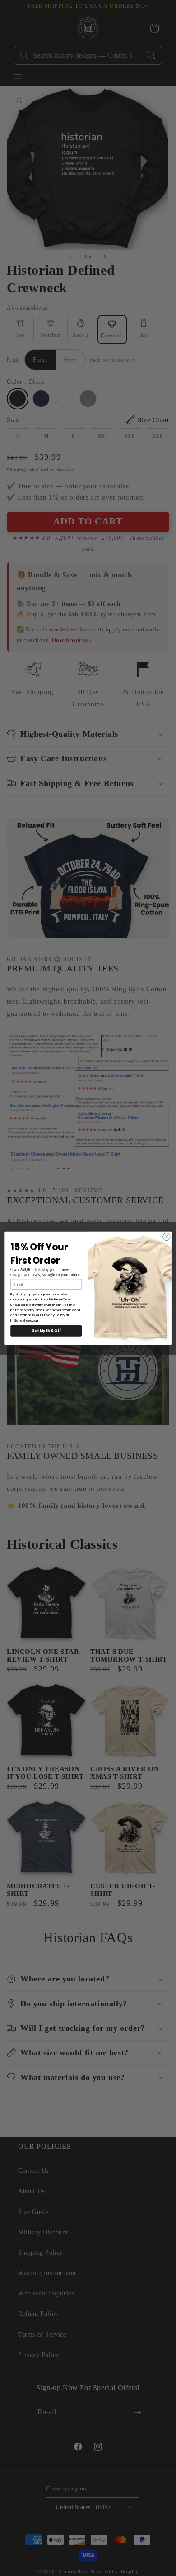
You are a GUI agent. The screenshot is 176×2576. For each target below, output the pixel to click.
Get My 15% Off (46, 1331)
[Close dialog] (167, 1237)
